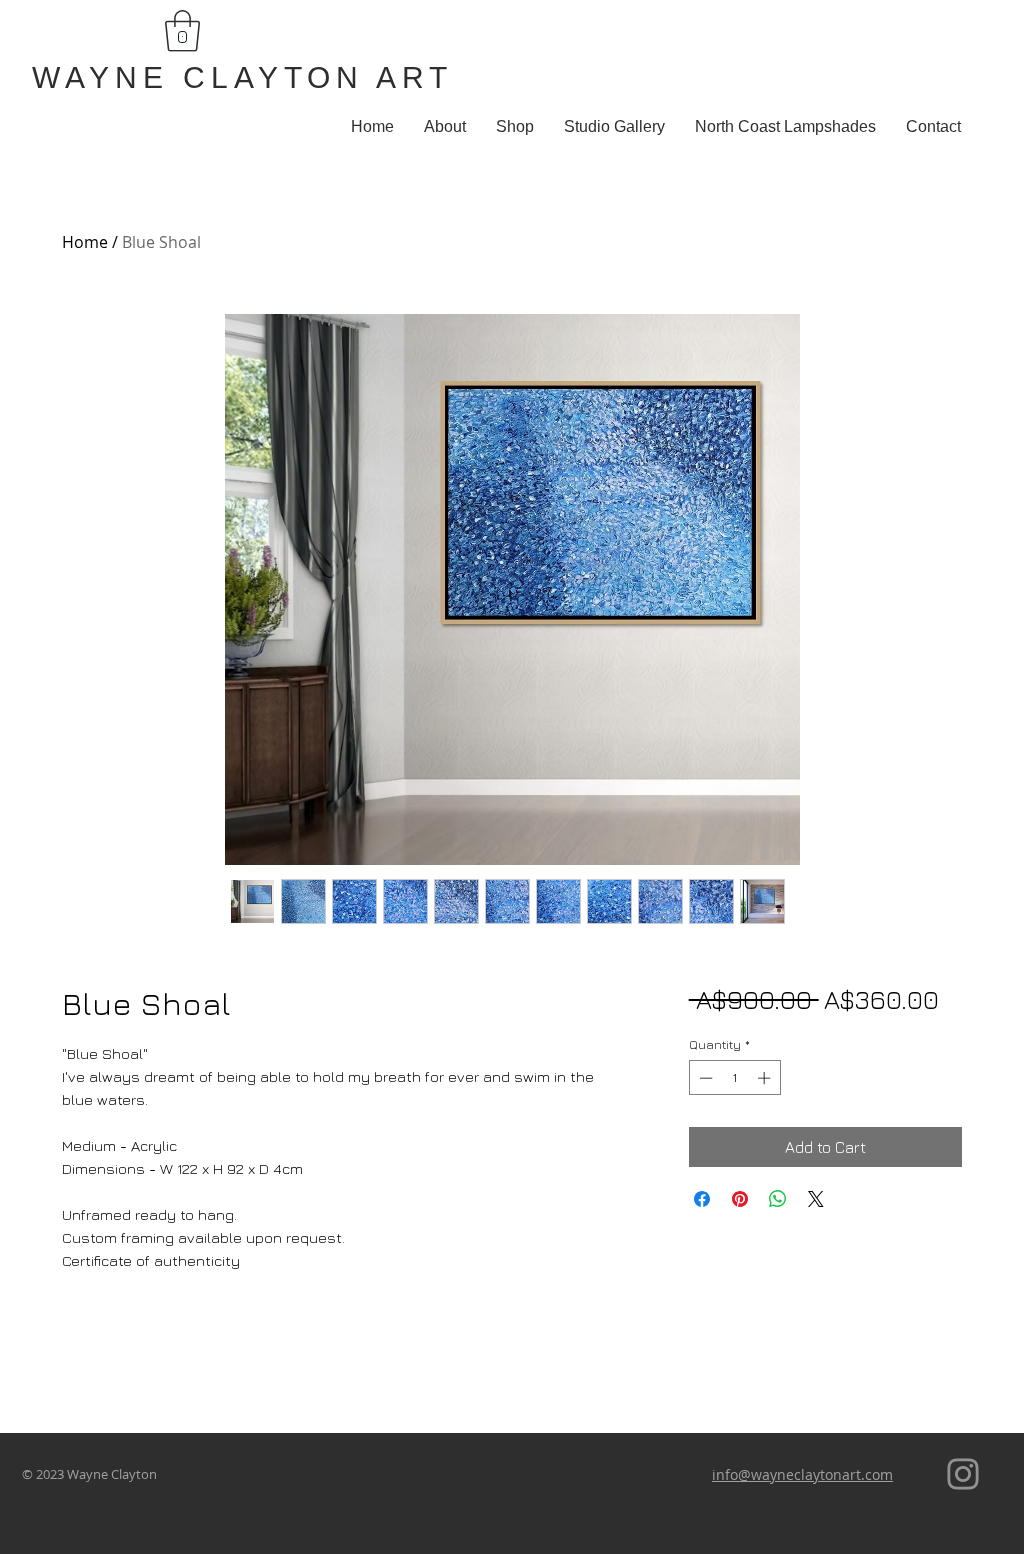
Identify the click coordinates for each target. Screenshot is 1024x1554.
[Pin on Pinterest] (740, 1199)
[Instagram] (963, 1474)
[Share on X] (816, 1199)
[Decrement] (704, 1078)
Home (85, 242)
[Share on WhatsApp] (778, 1199)
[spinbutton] (734, 1078)
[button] (182, 31)
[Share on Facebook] (702, 1199)
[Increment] (766, 1078)
